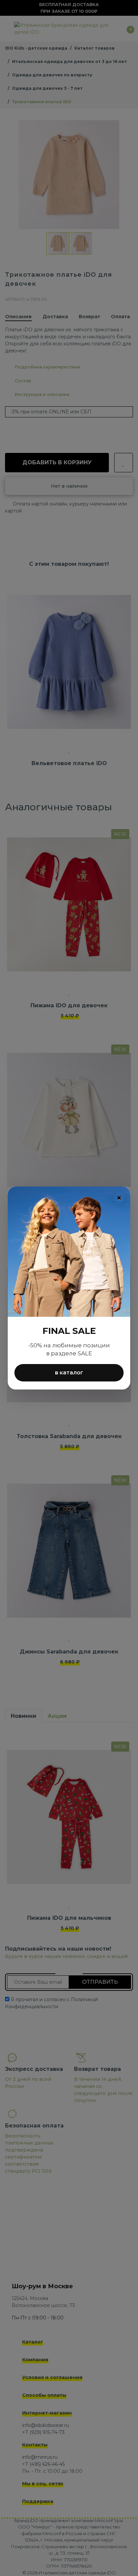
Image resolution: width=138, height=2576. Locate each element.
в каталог (69, 1373)
